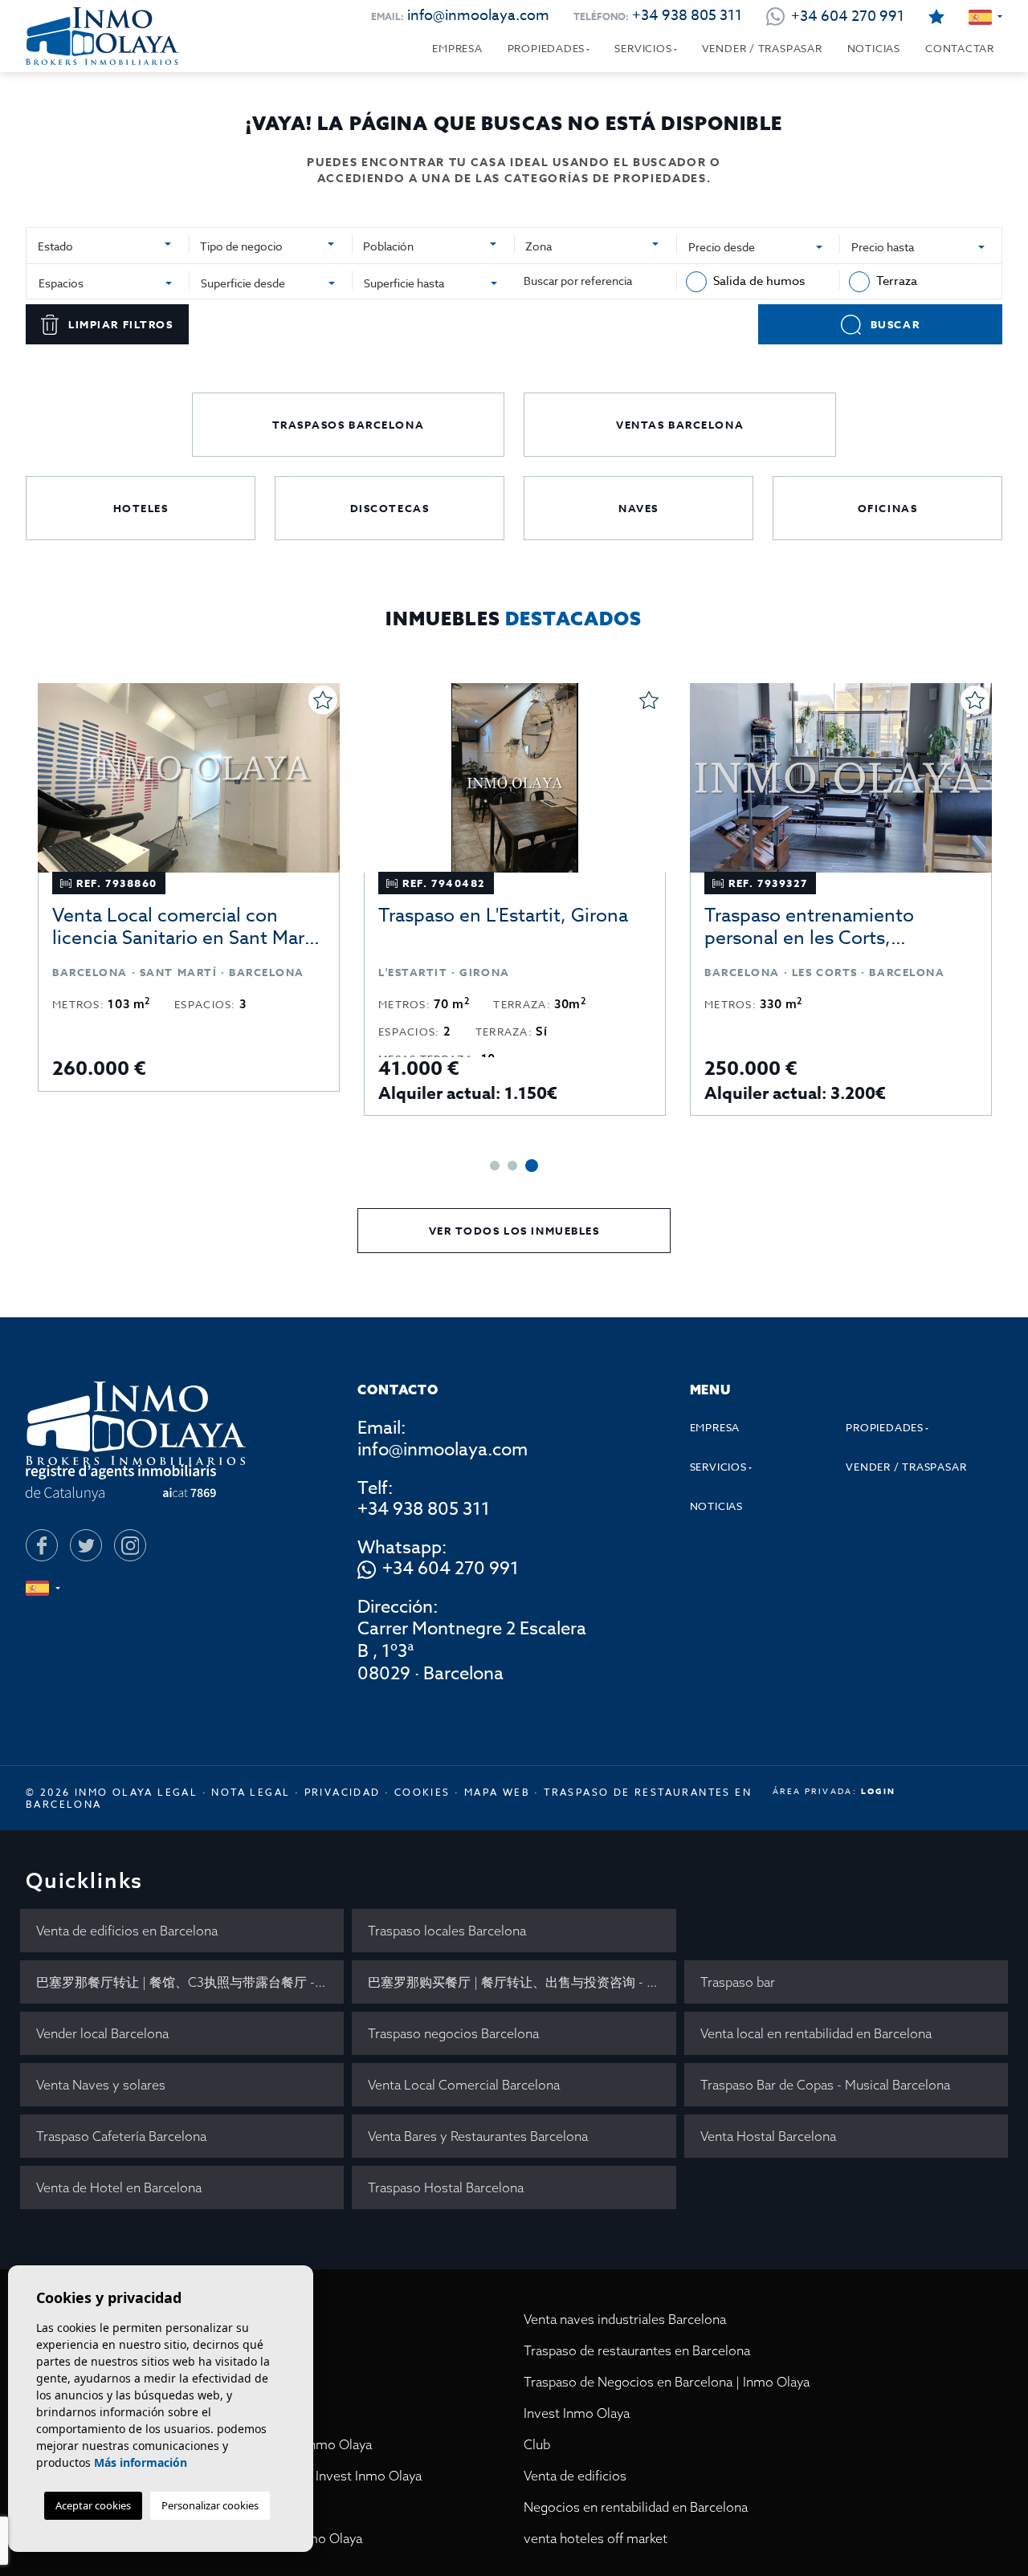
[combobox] (108, 244)
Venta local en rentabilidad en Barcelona (816, 2033)
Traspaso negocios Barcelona (453, 2033)
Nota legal (251, 1792)
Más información (141, 2462)
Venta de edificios (575, 2476)
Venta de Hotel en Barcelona (119, 2187)
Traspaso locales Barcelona (447, 1931)
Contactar (960, 48)
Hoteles (141, 508)
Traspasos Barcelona (349, 425)
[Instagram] (130, 1545)
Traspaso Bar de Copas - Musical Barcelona (825, 2085)
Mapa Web (497, 1792)
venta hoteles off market (596, 2538)
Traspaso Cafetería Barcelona (121, 2136)
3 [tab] (532, 1166)
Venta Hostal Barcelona (768, 2136)
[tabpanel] (189, 887)
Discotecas (390, 508)
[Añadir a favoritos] (323, 700)
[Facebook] (42, 1545)
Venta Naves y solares (101, 2085)
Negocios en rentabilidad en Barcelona (636, 2507)
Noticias (874, 48)
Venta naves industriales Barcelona (625, 2319)
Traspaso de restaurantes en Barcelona (637, 2350)
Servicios (643, 48)
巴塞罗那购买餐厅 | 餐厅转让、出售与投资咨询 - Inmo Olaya (522, 1982)
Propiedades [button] (547, 48)
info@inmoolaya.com (478, 16)
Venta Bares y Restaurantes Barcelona (478, 2136)
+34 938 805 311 (687, 16)
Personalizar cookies (210, 2505)
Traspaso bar (738, 1982)
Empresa (457, 48)
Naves (638, 508)
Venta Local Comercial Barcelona (464, 2085)
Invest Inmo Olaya (577, 2413)
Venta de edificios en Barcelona (127, 1931)
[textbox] (106, 246)
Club (537, 2444)
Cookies (422, 1792)
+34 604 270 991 (451, 1569)
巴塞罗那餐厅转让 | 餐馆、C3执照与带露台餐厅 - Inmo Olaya (190, 1982)
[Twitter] (86, 1545)
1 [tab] (495, 1166)
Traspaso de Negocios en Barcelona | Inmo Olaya (667, 2382)
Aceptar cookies (93, 2505)
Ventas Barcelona (680, 425)
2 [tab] (512, 1166)
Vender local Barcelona (102, 2033)
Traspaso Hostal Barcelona (446, 2187)
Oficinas (887, 508)
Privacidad (343, 1792)
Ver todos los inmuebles (514, 1231)
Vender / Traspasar (762, 48)
